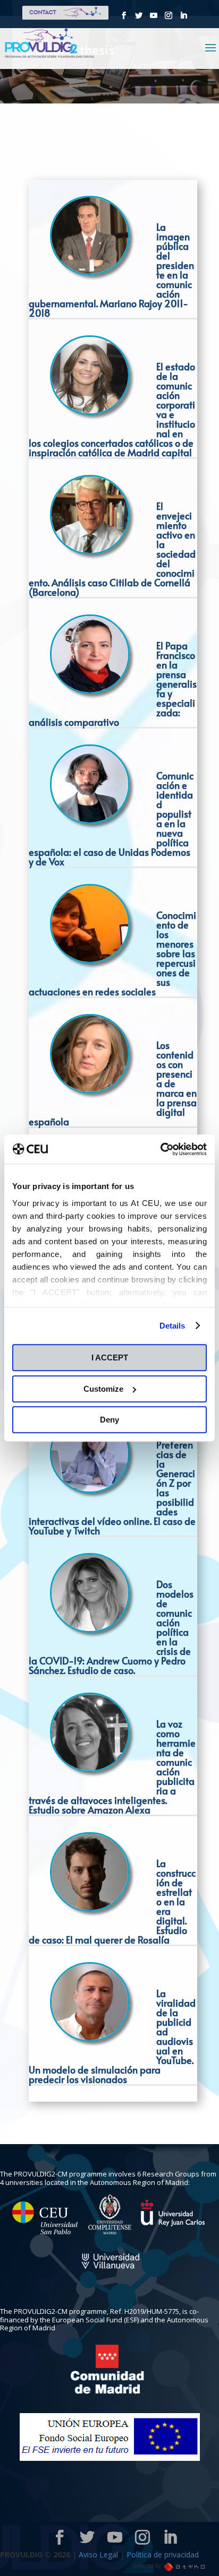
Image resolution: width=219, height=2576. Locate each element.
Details (172, 1326)
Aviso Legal (99, 2555)
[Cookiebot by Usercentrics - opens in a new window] (160, 1149)
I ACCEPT (110, 1358)
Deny (109, 1420)
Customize (103, 1389)
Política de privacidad (163, 2555)
